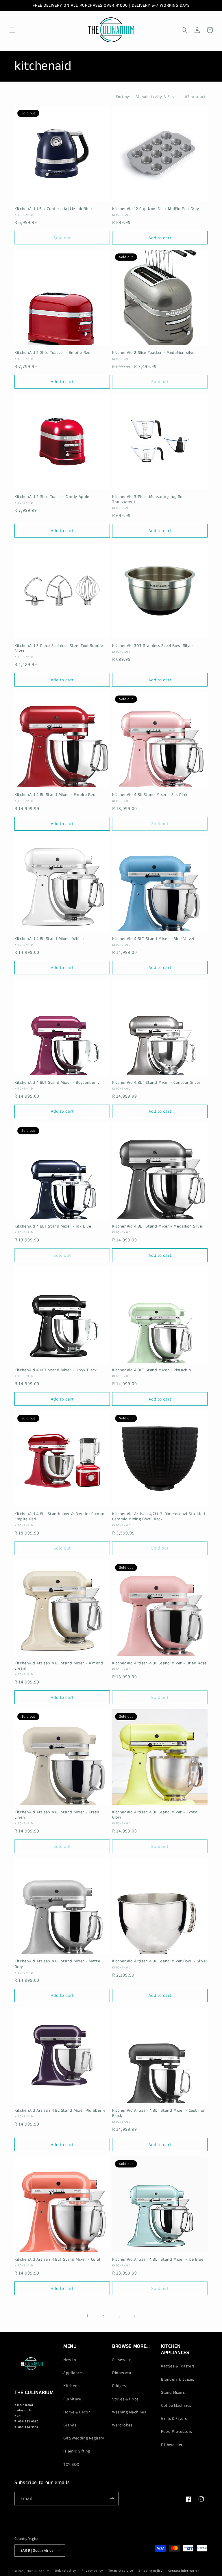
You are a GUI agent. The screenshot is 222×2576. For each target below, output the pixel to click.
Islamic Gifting (77, 2451)
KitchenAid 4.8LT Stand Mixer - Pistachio (151, 1370)
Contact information (184, 2571)
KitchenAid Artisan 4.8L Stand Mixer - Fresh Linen (57, 1815)
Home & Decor (77, 2412)
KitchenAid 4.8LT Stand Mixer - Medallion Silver (158, 1226)
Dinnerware (123, 2373)
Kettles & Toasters (178, 2366)
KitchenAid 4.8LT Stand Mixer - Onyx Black (56, 1370)
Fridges (119, 2386)
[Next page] (134, 2316)
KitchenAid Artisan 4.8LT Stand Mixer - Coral (57, 2259)
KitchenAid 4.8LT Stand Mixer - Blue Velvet (154, 939)
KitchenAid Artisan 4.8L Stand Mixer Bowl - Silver (160, 1961)
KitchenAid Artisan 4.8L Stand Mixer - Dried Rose (159, 1663)
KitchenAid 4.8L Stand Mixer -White (49, 939)
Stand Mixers (173, 2392)
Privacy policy (92, 2571)
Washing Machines (129, 2412)
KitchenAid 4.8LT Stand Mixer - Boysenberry (57, 1083)
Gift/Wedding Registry (84, 2438)
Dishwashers (173, 2445)
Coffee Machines (176, 2405)
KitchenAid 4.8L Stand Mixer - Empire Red (55, 795)
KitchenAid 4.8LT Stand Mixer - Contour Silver (156, 1083)
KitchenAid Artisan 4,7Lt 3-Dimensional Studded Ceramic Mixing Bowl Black (159, 1517)
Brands (70, 2425)
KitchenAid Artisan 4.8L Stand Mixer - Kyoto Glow (155, 1815)
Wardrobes (122, 2425)
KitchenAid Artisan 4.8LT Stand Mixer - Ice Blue (158, 2259)
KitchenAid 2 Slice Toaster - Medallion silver (154, 353)
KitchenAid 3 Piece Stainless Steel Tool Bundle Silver (59, 648)
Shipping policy (150, 2571)
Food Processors (177, 2431)
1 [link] (88, 2316)
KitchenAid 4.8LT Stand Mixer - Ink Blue (53, 1226)
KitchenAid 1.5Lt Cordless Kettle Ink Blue (53, 209)
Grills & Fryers (174, 2418)
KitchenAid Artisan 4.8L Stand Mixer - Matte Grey (57, 1964)
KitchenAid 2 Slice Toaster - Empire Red (53, 353)
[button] (12, 30)
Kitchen (70, 2386)
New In (70, 2360)
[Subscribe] (112, 2499)
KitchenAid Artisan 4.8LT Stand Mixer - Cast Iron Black (159, 2113)
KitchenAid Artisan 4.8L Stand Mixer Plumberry (60, 2111)
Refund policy (65, 2571)
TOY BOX (71, 2464)
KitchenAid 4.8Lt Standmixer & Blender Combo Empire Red (59, 1517)
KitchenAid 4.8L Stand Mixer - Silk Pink (150, 795)
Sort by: (123, 97)
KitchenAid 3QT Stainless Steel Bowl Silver (153, 646)
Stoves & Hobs (125, 2399)
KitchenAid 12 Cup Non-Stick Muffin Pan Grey (156, 209)
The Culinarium (38, 2571)
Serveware (122, 2360)
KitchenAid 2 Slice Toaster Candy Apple (52, 497)
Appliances (74, 2373)
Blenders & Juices (177, 2379)
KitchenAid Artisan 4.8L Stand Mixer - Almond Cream (59, 1666)
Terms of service (121, 2571)
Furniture (72, 2399)
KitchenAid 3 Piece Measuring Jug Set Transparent (148, 499)
